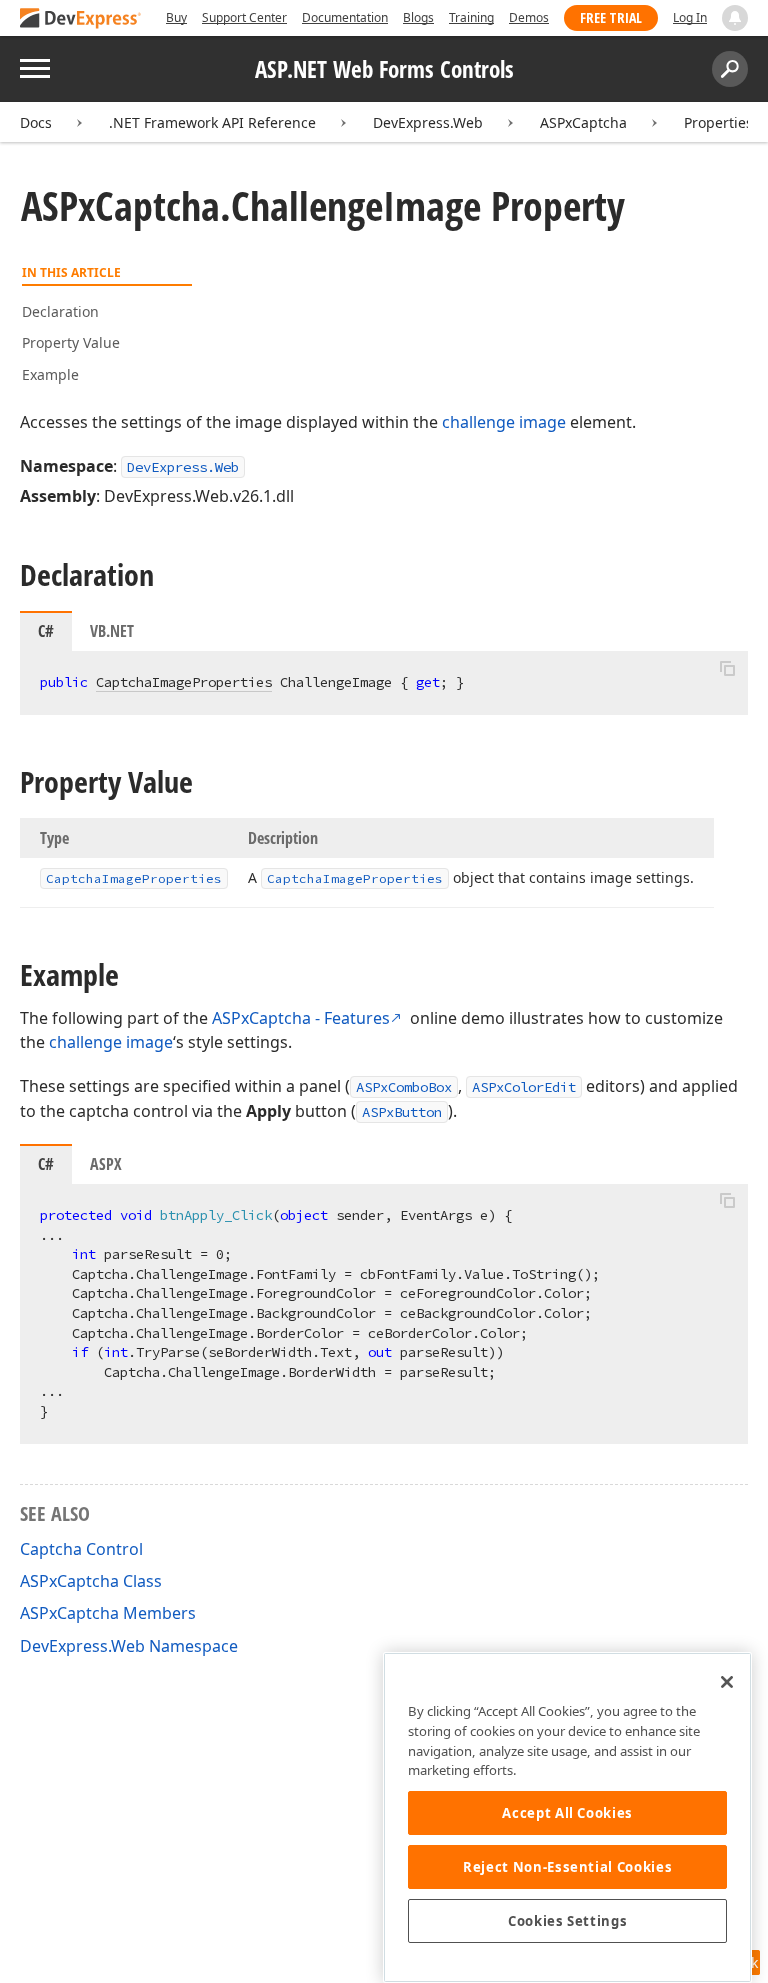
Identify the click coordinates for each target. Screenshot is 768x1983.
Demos (529, 17)
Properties (718, 122)
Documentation (345, 17)
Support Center (244, 17)
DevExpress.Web (428, 122)
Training (471, 17)
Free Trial (611, 17)
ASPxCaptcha (583, 122)
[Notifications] (735, 18)
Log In (690, 17)
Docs (36, 122)
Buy (176, 17)
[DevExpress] (81, 19)
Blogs (418, 17)
